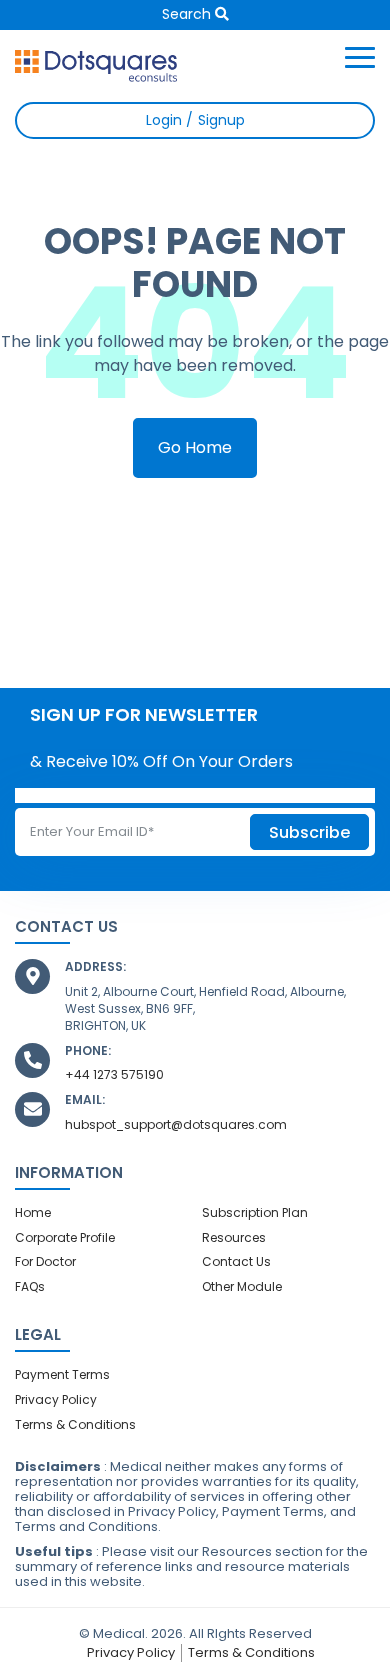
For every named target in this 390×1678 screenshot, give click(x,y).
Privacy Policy (56, 1399)
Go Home (195, 447)
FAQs (30, 1286)
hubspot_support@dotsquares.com (176, 1124)
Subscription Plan (255, 1212)
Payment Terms (62, 1374)
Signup (219, 120)
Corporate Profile (65, 1237)
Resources (234, 1237)
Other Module (242, 1286)
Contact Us (236, 1261)
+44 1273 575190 (114, 1074)
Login (166, 120)
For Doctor (45, 1261)
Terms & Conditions (75, 1424)
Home (33, 1212)
